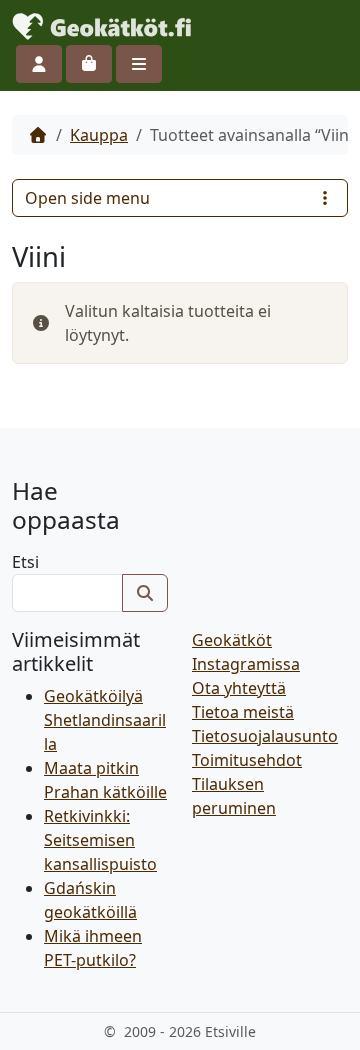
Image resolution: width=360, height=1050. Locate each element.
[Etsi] (145, 593)
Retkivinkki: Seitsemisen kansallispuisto (100, 840)
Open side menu (87, 198)
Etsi (25, 562)
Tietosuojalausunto (265, 736)
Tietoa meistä (243, 712)
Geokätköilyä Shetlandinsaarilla (105, 720)
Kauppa (99, 135)
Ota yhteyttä (239, 688)
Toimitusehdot (247, 760)
